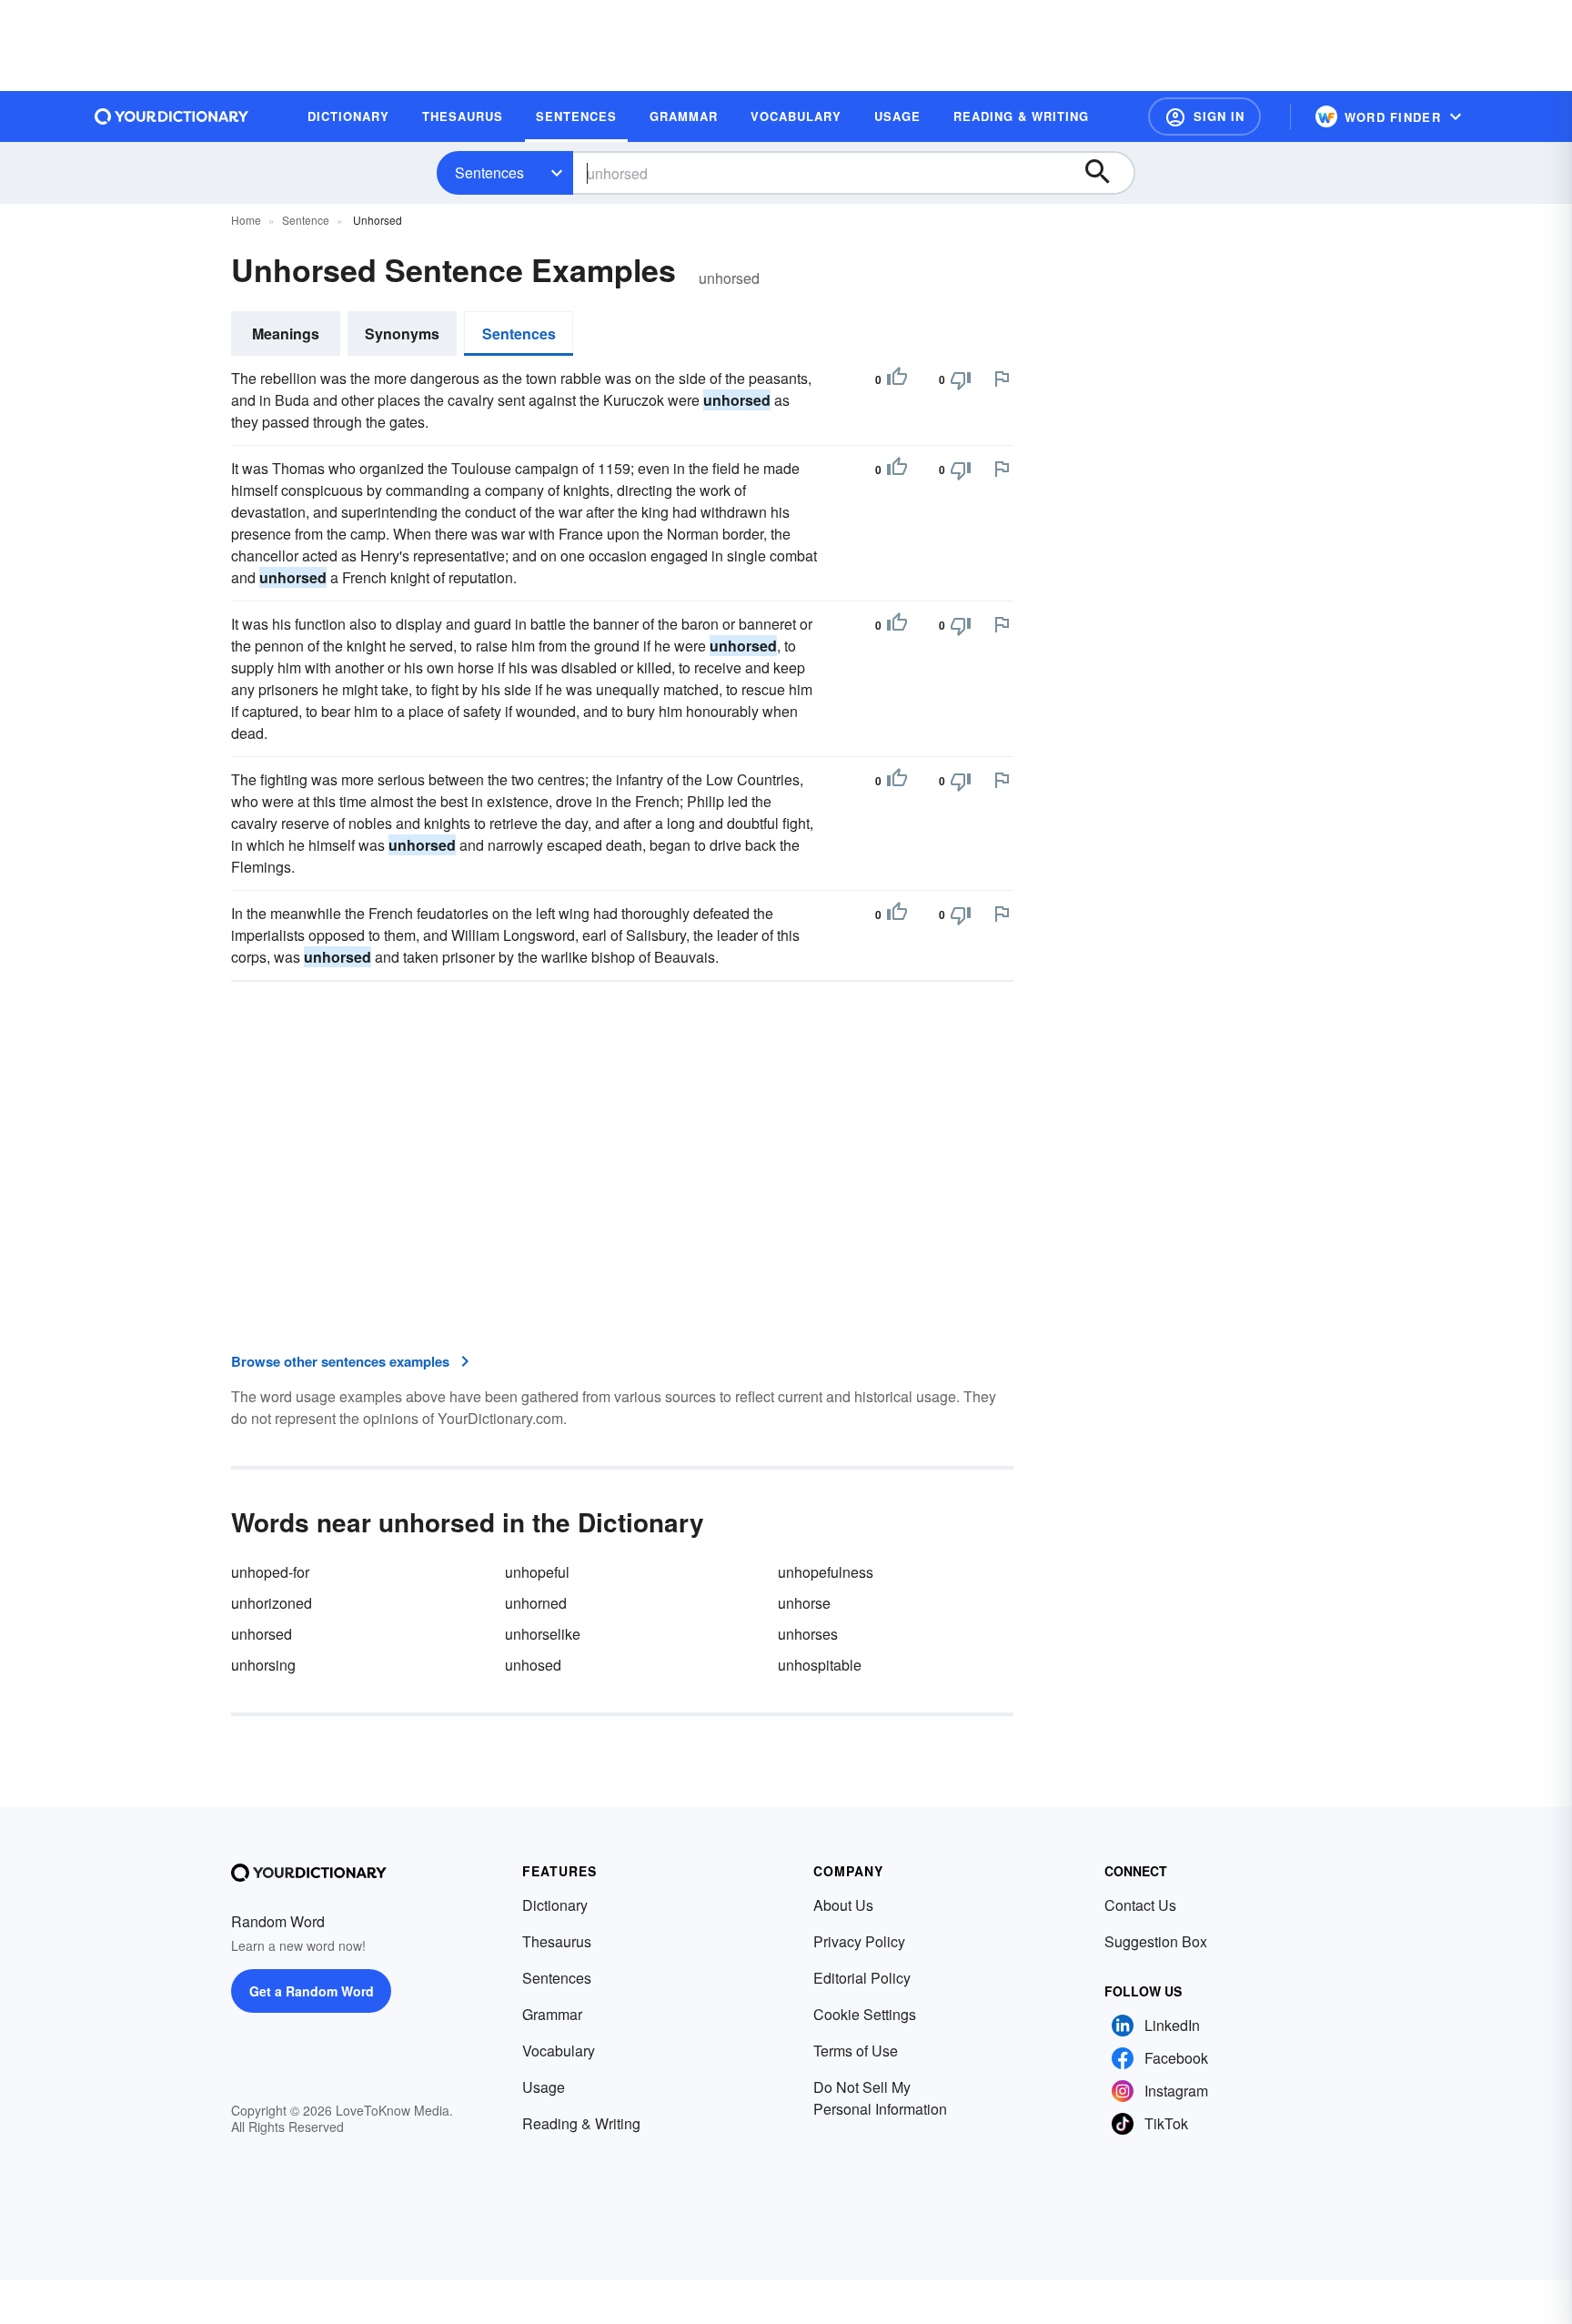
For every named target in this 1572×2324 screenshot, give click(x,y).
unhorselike (543, 1634)
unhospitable (820, 1665)
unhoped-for (270, 1572)
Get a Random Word (312, 1991)
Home (246, 220)
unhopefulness (826, 1572)
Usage (544, 2087)
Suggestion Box (1156, 1941)
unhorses (808, 1634)
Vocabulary (559, 2051)
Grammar (552, 2014)
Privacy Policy (859, 1941)
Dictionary (555, 1905)
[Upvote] (897, 379)
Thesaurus (557, 1941)
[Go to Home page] (172, 116)
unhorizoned (272, 1603)
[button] (1204, 116)
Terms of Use (856, 2051)
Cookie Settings (865, 2014)
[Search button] (1106, 173)
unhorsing (263, 1665)
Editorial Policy (862, 1978)
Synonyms (402, 333)
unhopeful (537, 1572)
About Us (843, 1905)
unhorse (804, 1603)
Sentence (306, 220)
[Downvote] (961, 379)
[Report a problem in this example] (1002, 379)
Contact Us (1140, 1905)
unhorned (536, 1603)
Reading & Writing (581, 2123)
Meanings (286, 333)
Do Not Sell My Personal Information (880, 2098)
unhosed (533, 1665)
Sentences (489, 172)
